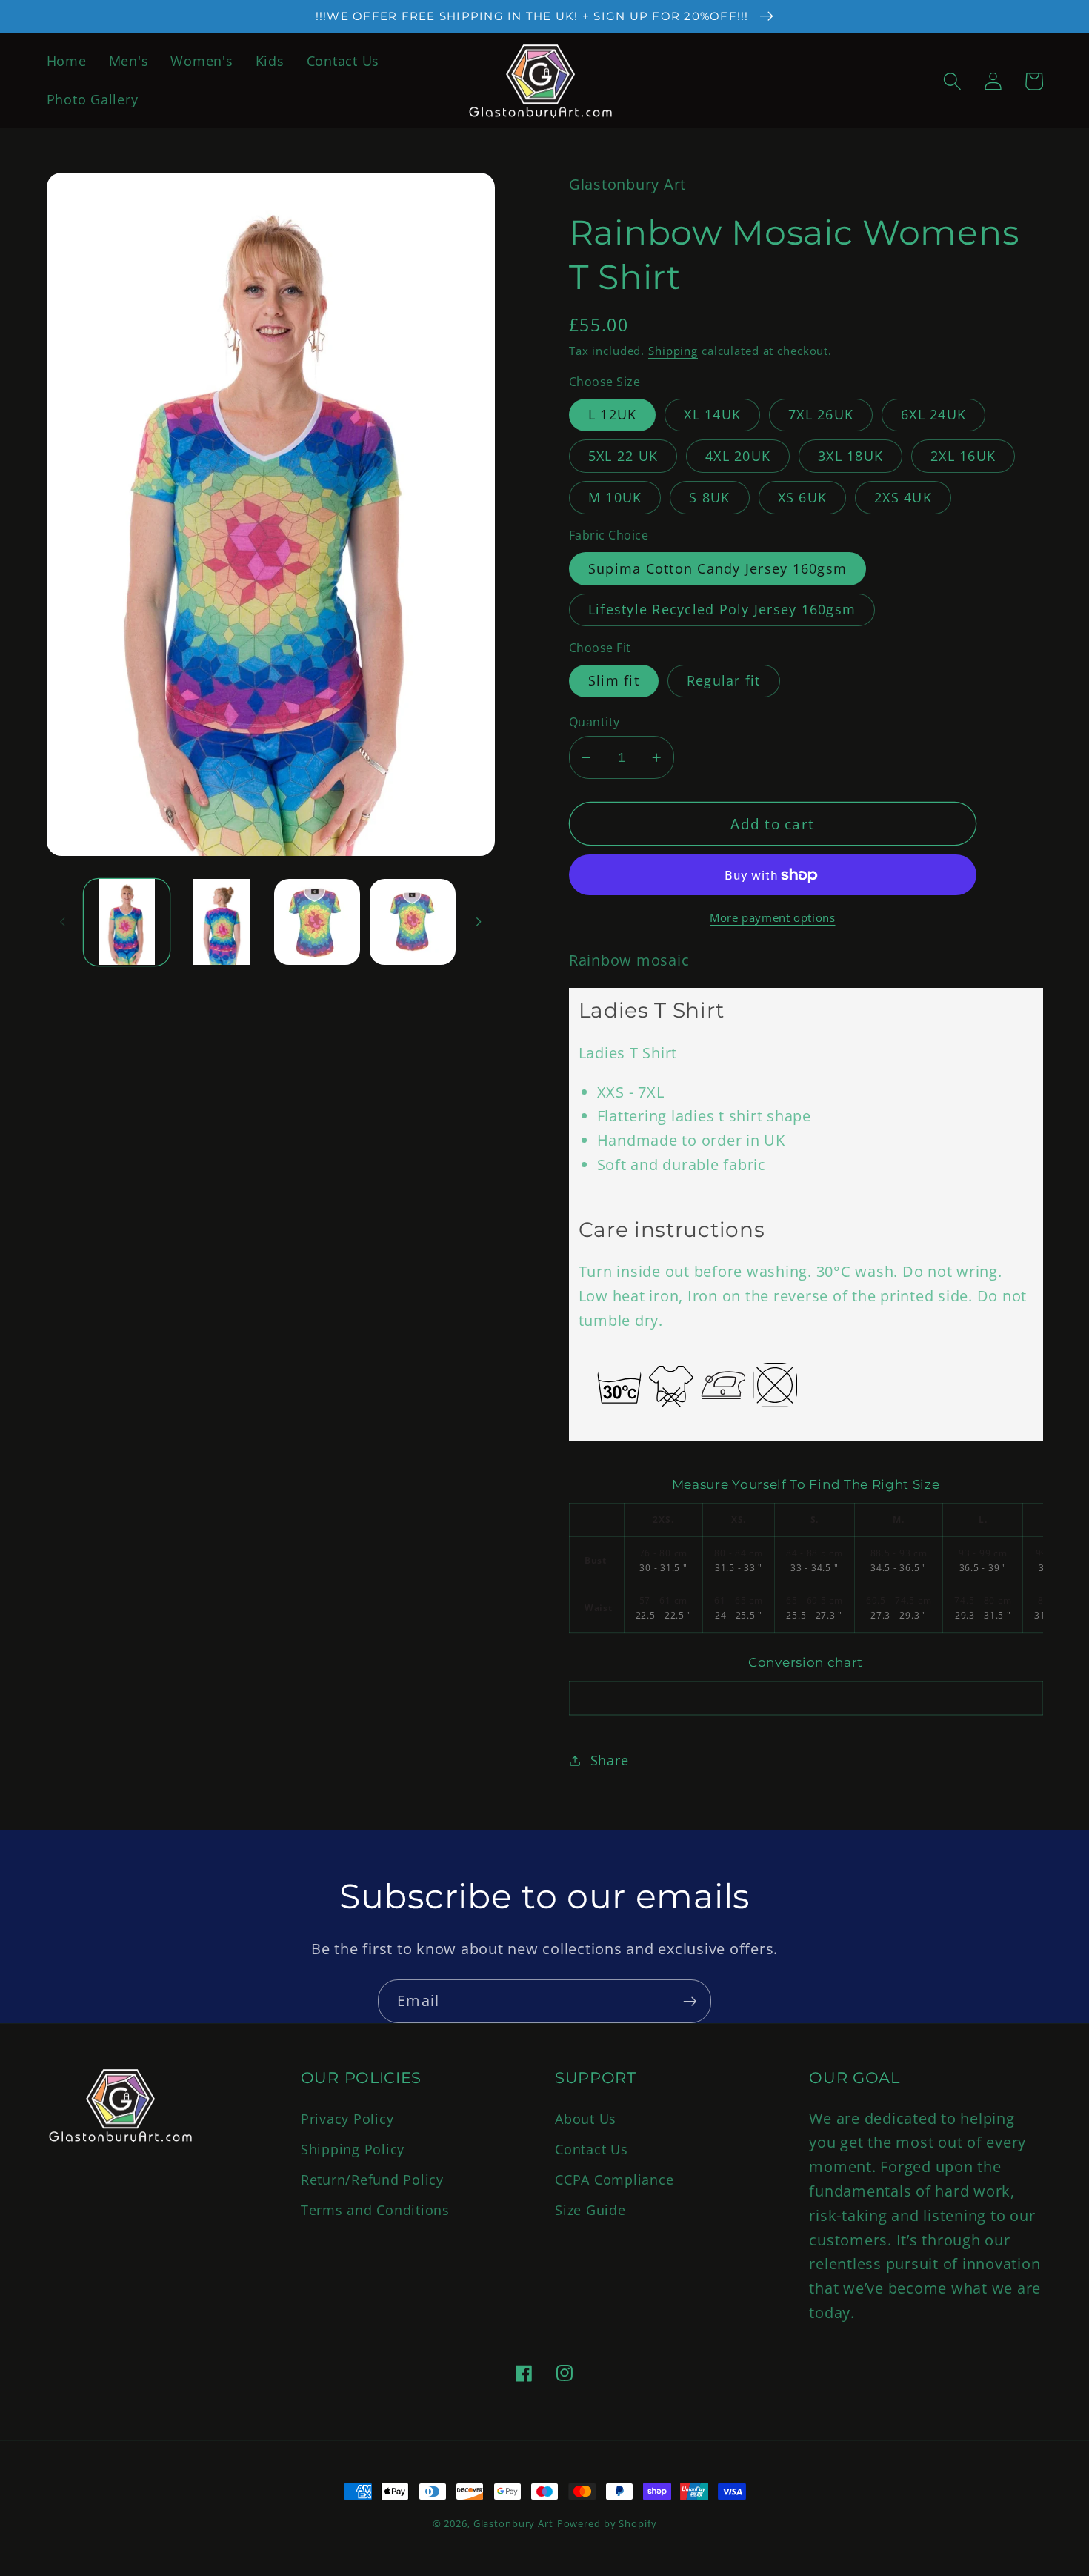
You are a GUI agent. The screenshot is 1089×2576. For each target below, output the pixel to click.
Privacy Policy (347, 2119)
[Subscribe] (690, 2001)
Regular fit (724, 680)
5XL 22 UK (623, 456)
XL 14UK (712, 414)
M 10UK (615, 497)
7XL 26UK (821, 414)
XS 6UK (803, 497)
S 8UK (709, 497)
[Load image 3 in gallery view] (317, 922)
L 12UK (613, 414)
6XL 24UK (933, 414)
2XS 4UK (903, 497)
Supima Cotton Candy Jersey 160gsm (717, 568)
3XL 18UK (850, 456)
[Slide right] (479, 922)
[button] (952, 81)
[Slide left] (63, 922)
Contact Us (592, 2149)
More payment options (773, 917)
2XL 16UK (963, 456)
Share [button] (610, 1760)
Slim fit (614, 680)
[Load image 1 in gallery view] (127, 922)
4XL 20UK (738, 456)
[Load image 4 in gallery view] (413, 922)
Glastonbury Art (513, 2524)
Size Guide (590, 2210)
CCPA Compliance (614, 2180)
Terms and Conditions (375, 2210)
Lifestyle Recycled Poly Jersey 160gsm (722, 609)
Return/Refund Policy (372, 2180)
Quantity (595, 722)
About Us (586, 2119)
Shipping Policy (353, 2149)
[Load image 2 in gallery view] (222, 922)
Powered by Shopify (607, 2524)
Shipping (673, 351)
